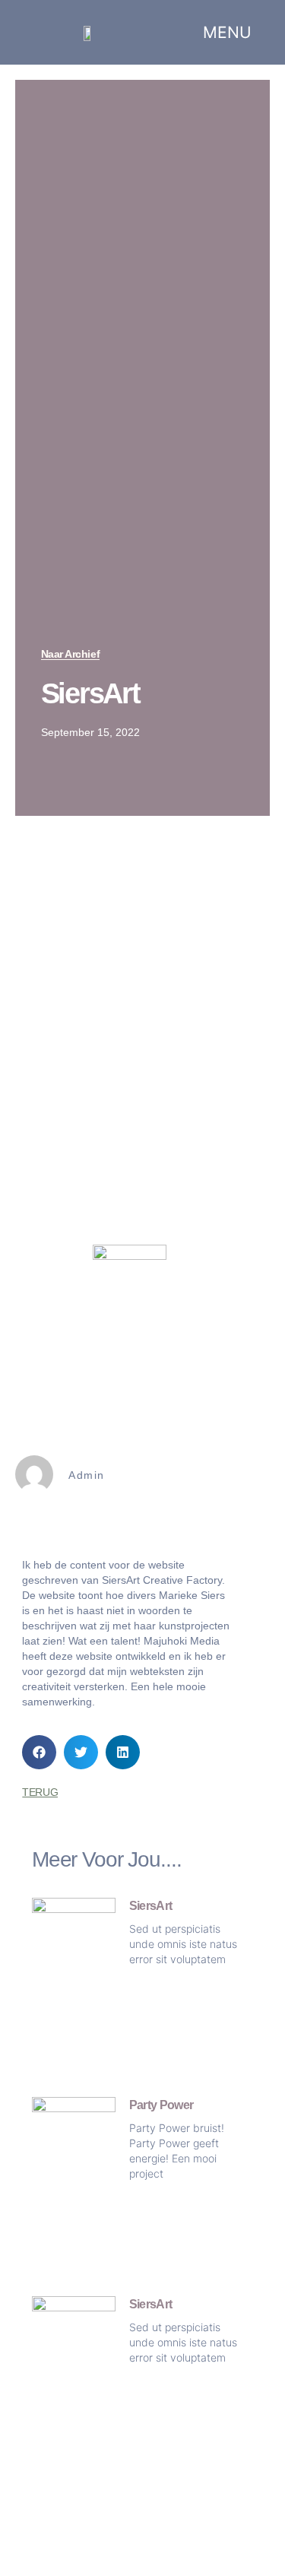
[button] (39, 1752)
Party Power (161, 2105)
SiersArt (151, 1906)
